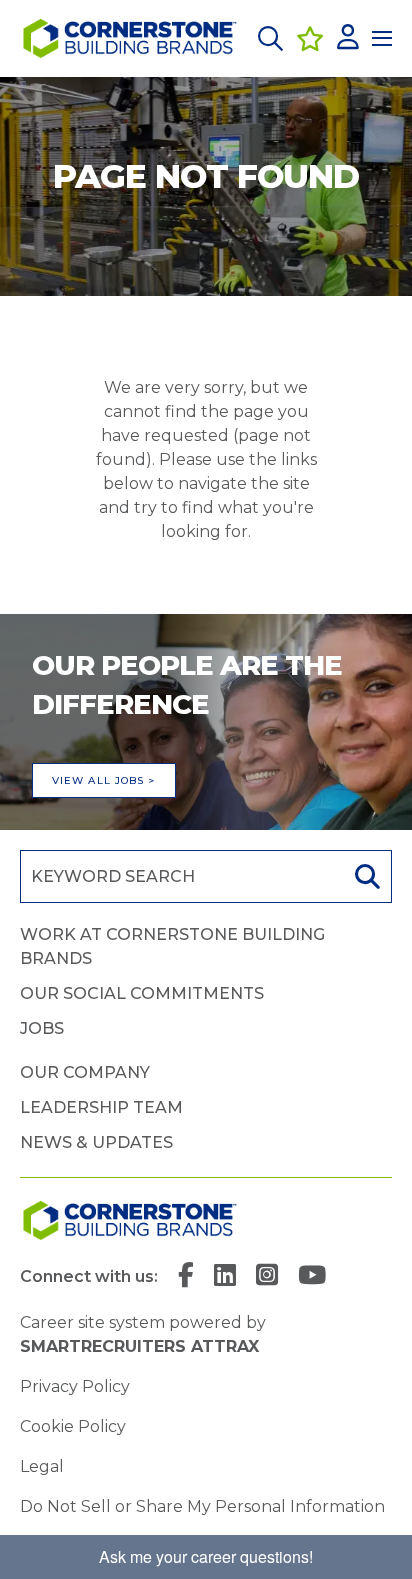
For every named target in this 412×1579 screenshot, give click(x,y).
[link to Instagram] (267, 1277)
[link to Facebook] (186, 1277)
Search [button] (365, 876)
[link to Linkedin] (225, 1277)
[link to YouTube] (312, 1277)
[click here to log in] (348, 38)
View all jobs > (104, 780)
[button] (270, 38)
